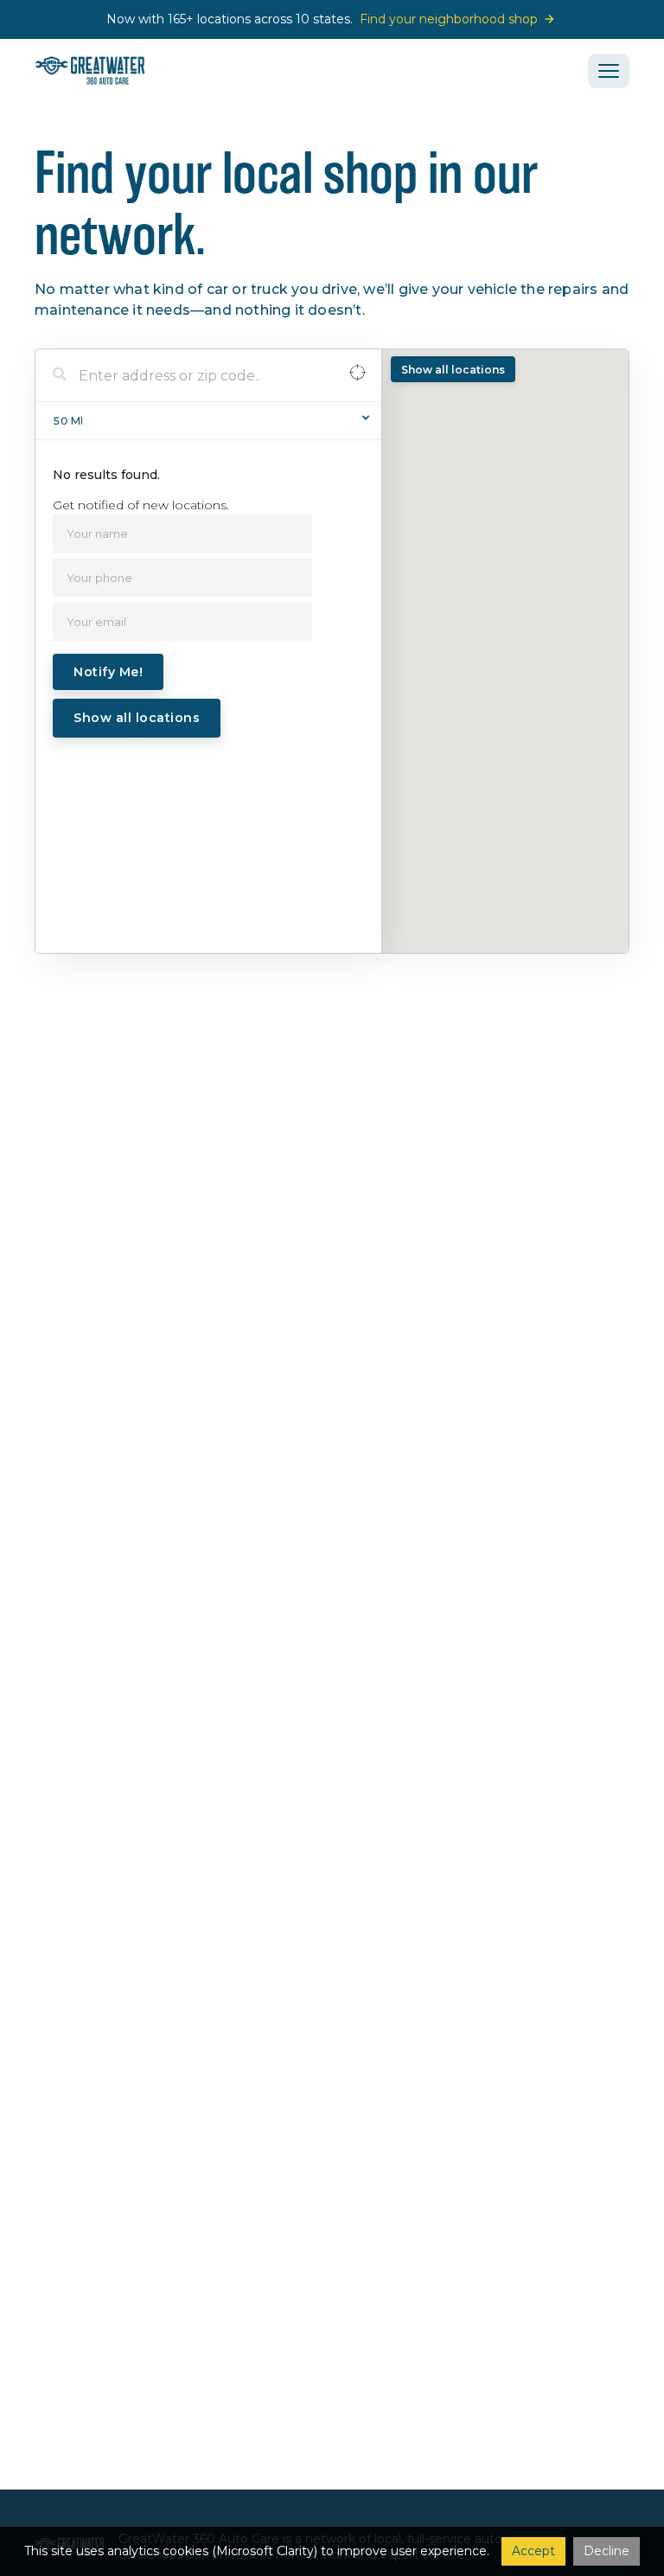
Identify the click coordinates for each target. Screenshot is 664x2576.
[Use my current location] (358, 376)
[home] (90, 70)
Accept (533, 2551)
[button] (609, 71)
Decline (607, 2551)
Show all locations (137, 718)
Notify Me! (108, 672)
